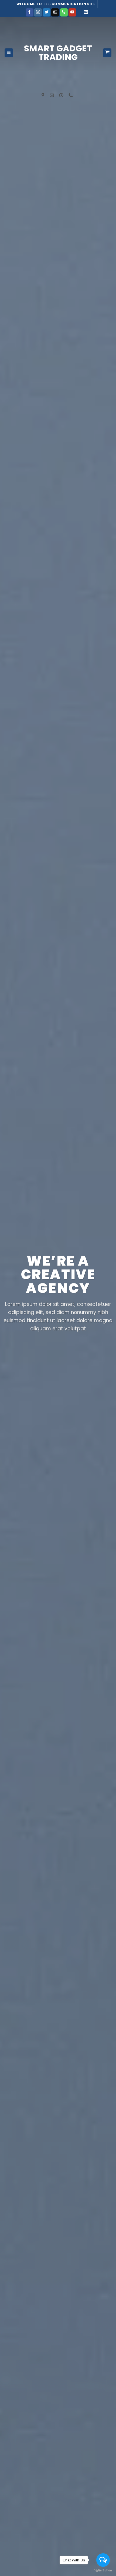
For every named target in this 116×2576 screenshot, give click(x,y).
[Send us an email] (55, 12)
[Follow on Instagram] (38, 12)
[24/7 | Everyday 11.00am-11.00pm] (62, 95)
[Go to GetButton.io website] (103, 2570)
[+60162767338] (71, 95)
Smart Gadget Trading (58, 53)
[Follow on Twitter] (47, 12)
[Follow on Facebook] (30, 12)
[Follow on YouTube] (72, 12)
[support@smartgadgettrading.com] (52, 95)
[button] (86, 13)
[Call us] (64, 12)
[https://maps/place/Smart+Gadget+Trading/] (44, 95)
